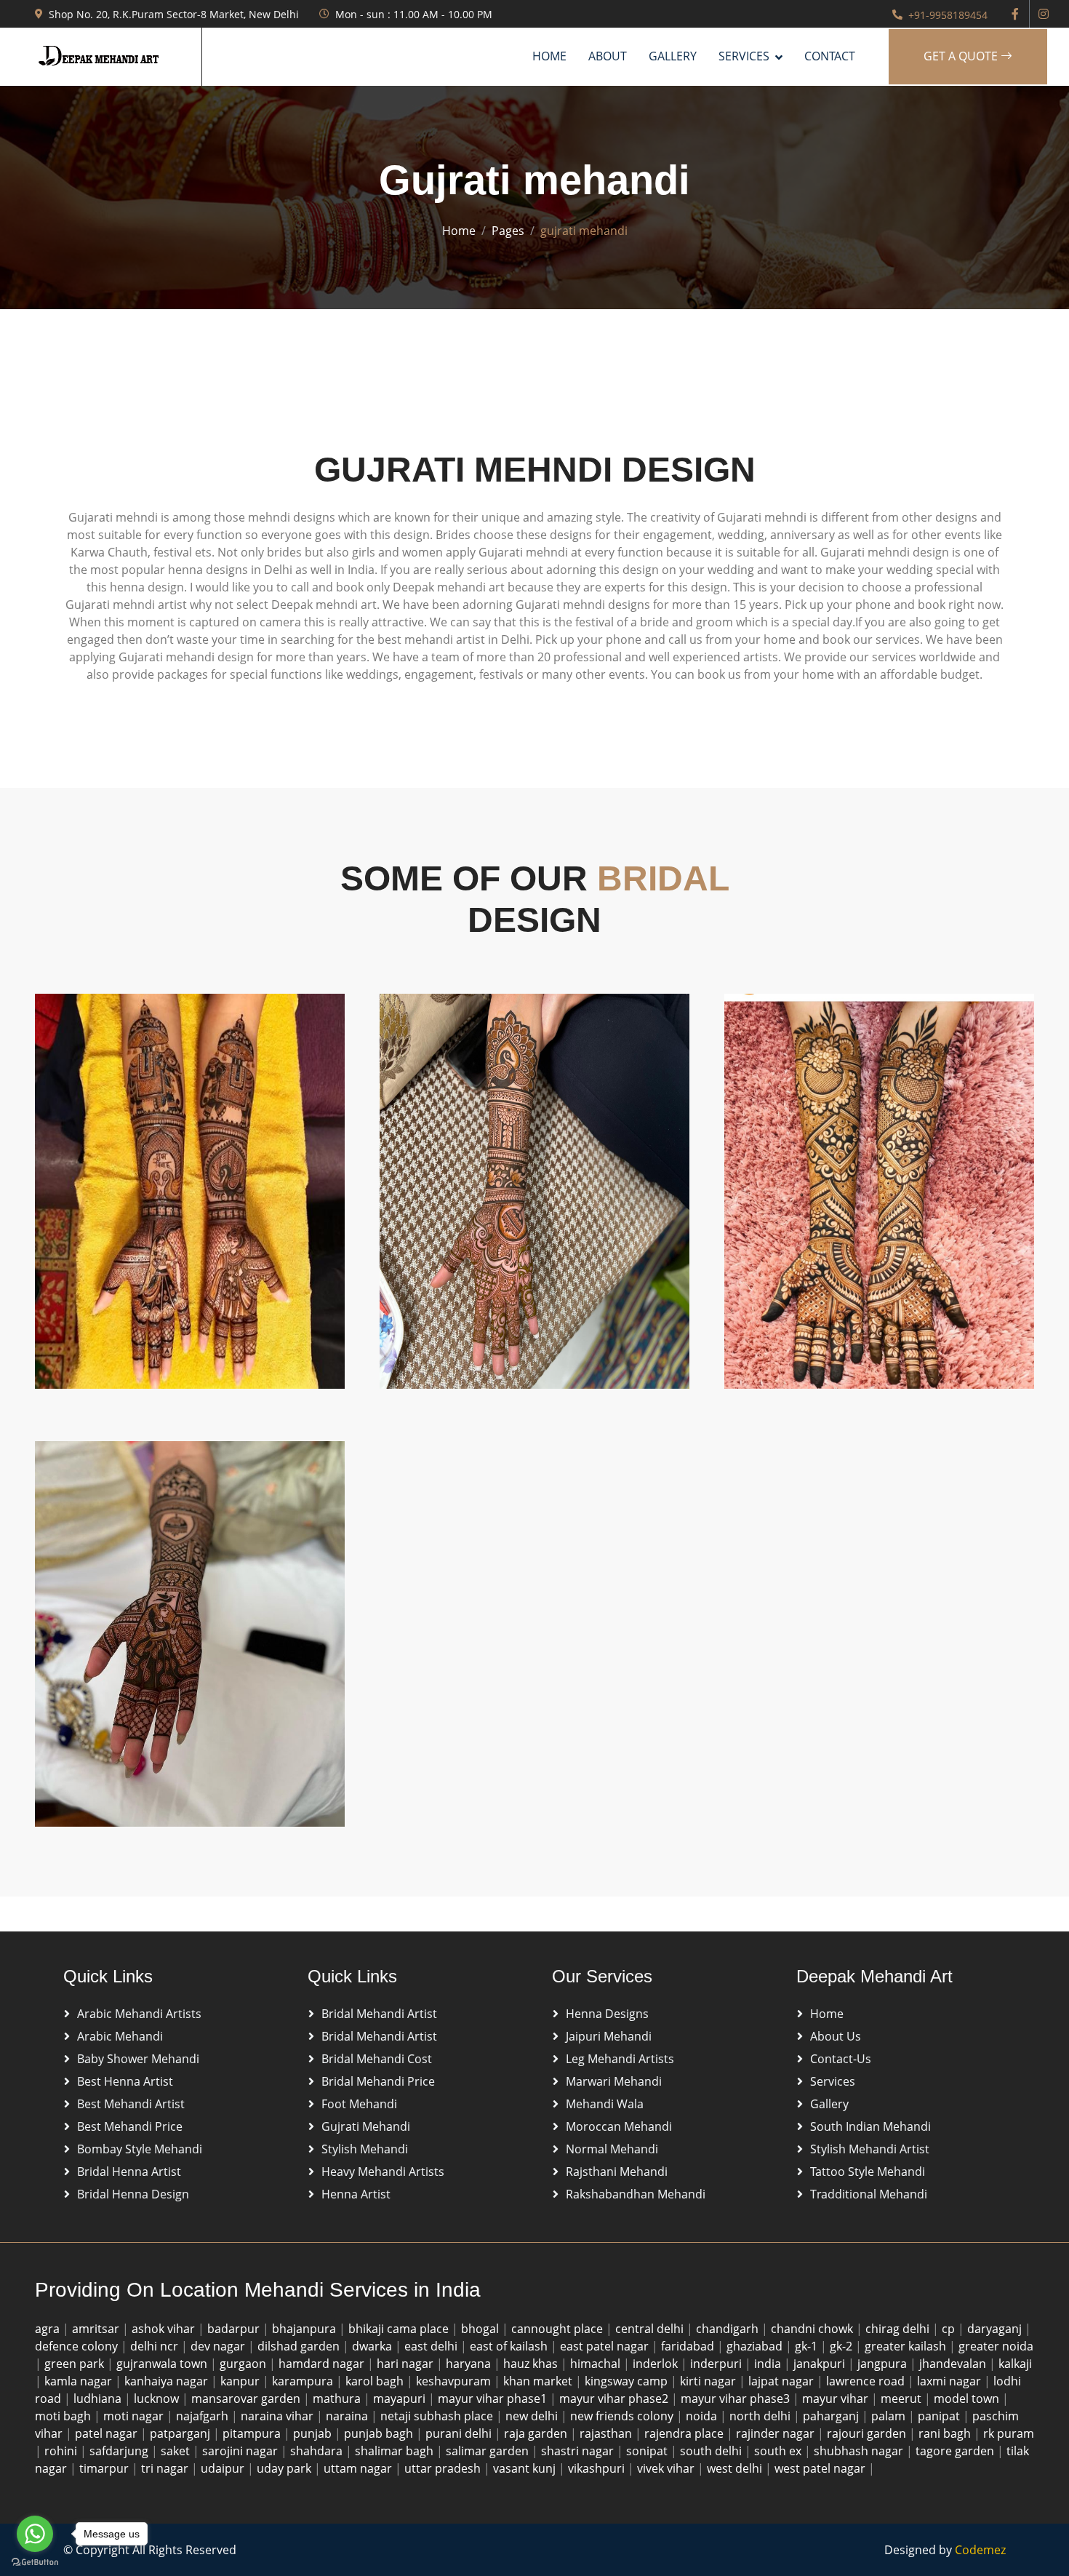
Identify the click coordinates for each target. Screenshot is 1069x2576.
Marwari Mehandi (614, 2081)
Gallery (673, 56)
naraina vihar (279, 2416)
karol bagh (376, 2381)
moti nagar (135, 2416)
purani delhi (460, 2433)
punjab (314, 2433)
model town (968, 2398)
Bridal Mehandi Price (378, 2081)
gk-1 (808, 2346)
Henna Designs (607, 2014)
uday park (285, 2468)
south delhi (712, 2451)
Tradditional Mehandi (869, 2194)
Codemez (980, 2550)
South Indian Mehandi (870, 2126)
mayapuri (401, 2398)
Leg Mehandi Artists (620, 2059)
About (608, 56)
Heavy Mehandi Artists (383, 2172)
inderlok (657, 2364)
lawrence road (867, 2381)
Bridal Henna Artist (129, 2172)
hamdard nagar (323, 2364)
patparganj (181, 2433)
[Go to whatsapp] (35, 2534)
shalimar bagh (396, 2451)
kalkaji (1015, 2364)
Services (833, 2081)
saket (177, 2451)
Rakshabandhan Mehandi (636, 2194)
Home (549, 56)
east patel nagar (606, 2346)
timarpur (105, 2468)
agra (49, 2329)
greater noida (996, 2346)
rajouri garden (868, 2433)
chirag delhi (899, 2329)
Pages (508, 231)
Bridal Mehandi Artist (379, 2014)
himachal (597, 2364)
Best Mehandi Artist (131, 2104)
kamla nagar (80, 2381)
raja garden (537, 2433)
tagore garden (956, 2451)
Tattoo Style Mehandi (868, 2172)
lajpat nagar (782, 2381)
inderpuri (717, 2364)
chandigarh (729, 2329)
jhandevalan (954, 2364)
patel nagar (108, 2433)
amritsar (97, 2329)
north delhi (761, 2416)
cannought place (558, 2329)
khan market (539, 2381)
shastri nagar (579, 2451)
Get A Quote (962, 56)
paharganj (832, 2416)
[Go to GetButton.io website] (35, 2561)
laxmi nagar (950, 2381)
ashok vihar (165, 2329)
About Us (836, 2036)
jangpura (884, 2364)
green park (76, 2364)
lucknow (158, 2398)
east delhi (432, 2346)
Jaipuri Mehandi (609, 2036)
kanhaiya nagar (168, 2381)
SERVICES (744, 56)
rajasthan (607, 2433)
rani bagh (946, 2433)
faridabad (689, 2346)
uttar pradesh (444, 2468)
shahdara (318, 2451)
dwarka (373, 2346)
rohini (62, 2451)
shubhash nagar (860, 2451)
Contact (830, 56)
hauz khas (532, 2364)
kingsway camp (628, 2381)
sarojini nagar (241, 2451)
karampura (304, 2381)
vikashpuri (598, 2468)
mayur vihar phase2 (615, 2398)
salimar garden (489, 2451)
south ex (779, 2451)
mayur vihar (837, 2398)
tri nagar (166, 2468)
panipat (940, 2416)
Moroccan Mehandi (619, 2126)
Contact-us (841, 2059)
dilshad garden (300, 2346)
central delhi (651, 2329)
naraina (348, 2416)
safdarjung (120, 2451)
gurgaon (244, 2364)
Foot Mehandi (359, 2104)
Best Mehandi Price (130, 2126)
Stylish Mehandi (365, 2149)
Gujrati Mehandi (366, 2126)
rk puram (1009, 2433)
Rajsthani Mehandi (617, 2172)
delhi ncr (156, 2346)
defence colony (78, 2346)
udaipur (224, 2468)
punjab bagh (380, 2433)
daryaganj (996, 2329)
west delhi (736, 2468)
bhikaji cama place (400, 2329)
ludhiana (99, 2398)
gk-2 (842, 2346)
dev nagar (219, 2346)
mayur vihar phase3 (737, 2398)
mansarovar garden (247, 2398)
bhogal (481, 2329)
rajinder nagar (777, 2433)
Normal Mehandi (612, 2149)
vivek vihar (667, 2468)
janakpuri (821, 2364)
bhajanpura (305, 2329)
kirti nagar (709, 2381)
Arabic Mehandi (120, 2036)
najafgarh (204, 2416)
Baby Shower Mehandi (138, 2059)
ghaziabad (756, 2346)
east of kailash (510, 2346)
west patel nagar (821, 2468)
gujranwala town (163, 2364)
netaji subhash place (438, 2416)
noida (703, 2416)
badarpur (235, 2329)
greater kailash (907, 2346)
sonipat (648, 2451)
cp (950, 2329)
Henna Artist (356, 2194)
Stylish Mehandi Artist (870, 2149)
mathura (338, 2398)
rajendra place (685, 2433)
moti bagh (64, 2416)
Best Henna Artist (125, 2081)
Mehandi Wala (605, 2104)
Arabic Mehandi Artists (139, 2014)
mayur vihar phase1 (494, 2398)
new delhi (533, 2416)
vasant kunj (526, 2468)
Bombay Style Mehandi (140, 2149)
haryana (470, 2364)
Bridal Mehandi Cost (377, 2059)
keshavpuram (455, 2381)
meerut (902, 2398)
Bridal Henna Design (133, 2194)
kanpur (241, 2381)
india (769, 2364)
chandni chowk (813, 2329)
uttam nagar (359, 2468)
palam (890, 2416)
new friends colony (623, 2416)
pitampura (253, 2433)
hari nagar (407, 2364)
